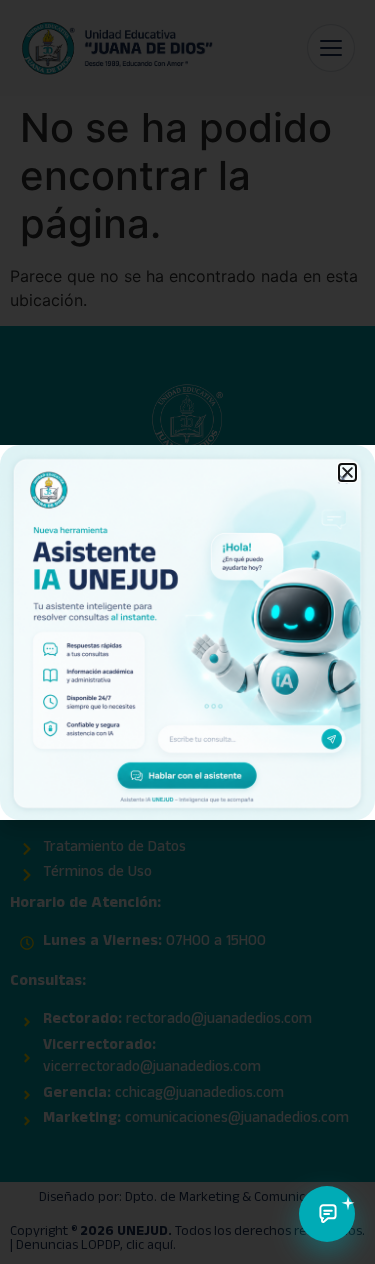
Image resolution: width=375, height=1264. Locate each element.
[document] (187, 632)
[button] (347, 472)
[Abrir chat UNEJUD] (327, 1214)
